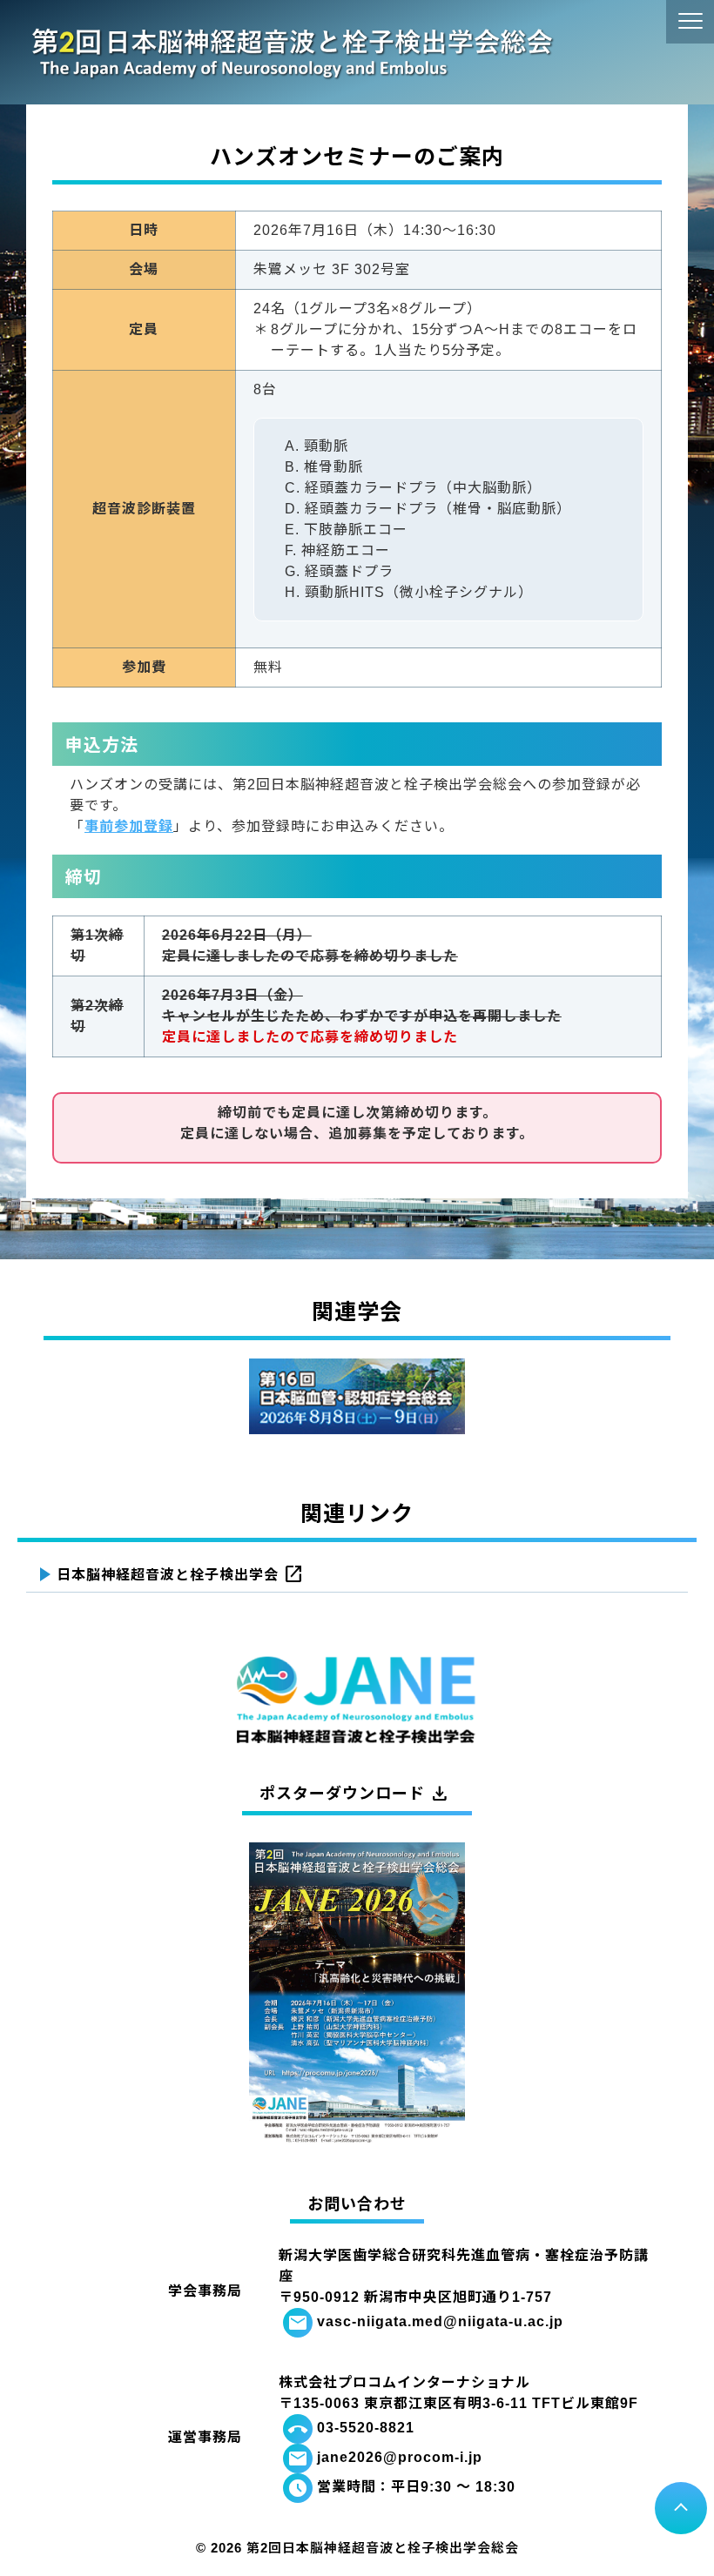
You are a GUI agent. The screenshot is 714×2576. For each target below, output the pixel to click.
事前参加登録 (129, 826)
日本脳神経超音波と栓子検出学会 (180, 1575)
